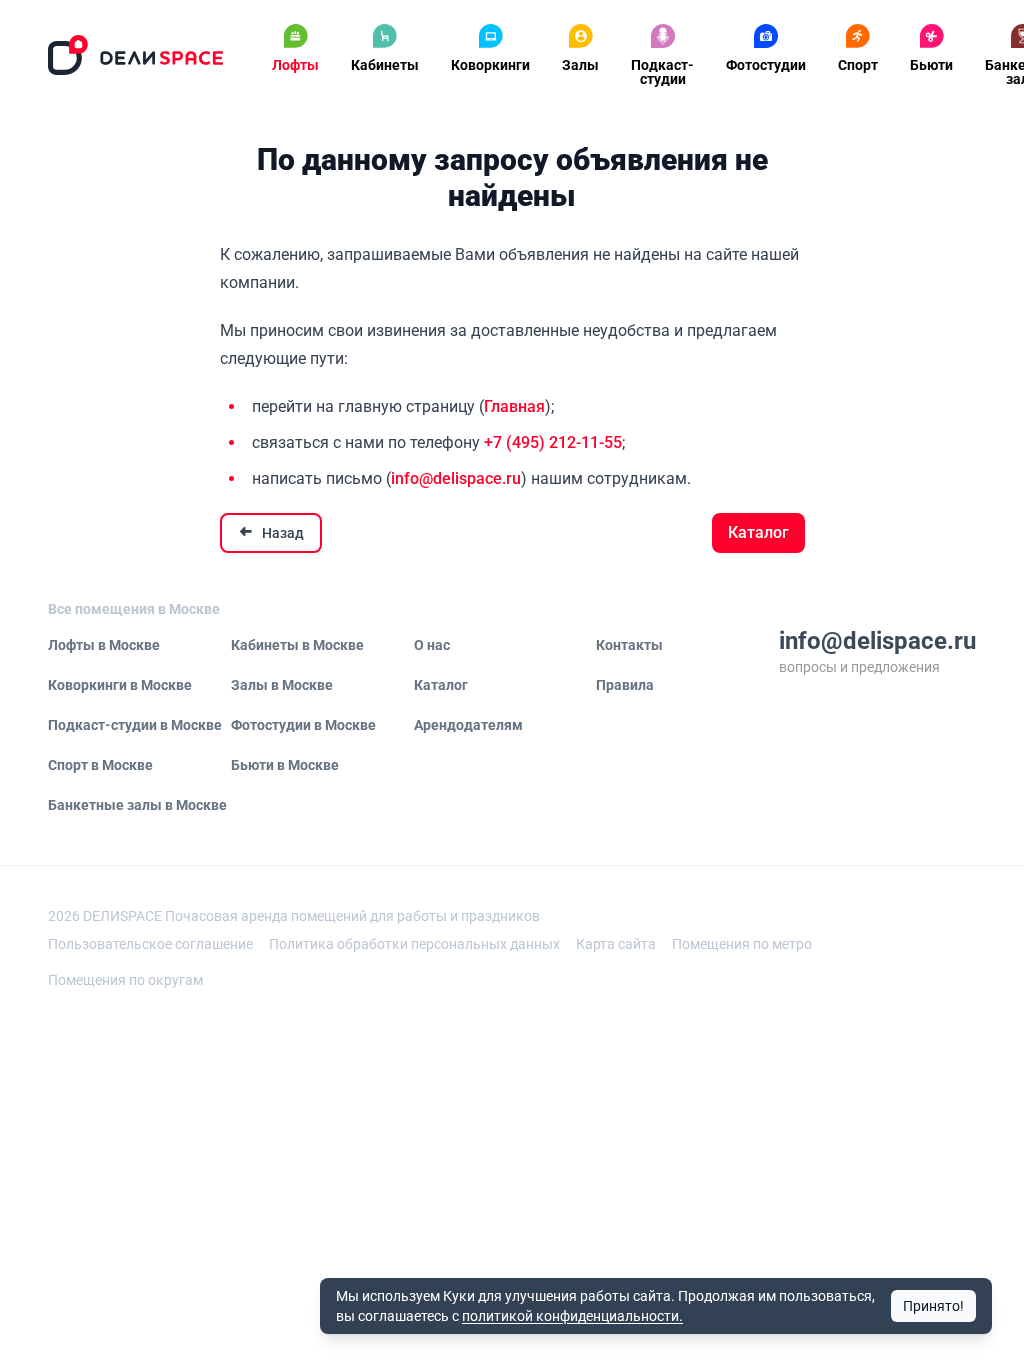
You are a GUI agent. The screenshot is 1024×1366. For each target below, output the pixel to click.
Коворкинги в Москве (120, 685)
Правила (625, 685)
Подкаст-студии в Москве (135, 725)
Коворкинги (490, 65)
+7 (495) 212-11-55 (553, 442)
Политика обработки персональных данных (414, 944)
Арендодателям (468, 725)
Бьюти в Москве (285, 765)
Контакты (629, 645)
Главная (514, 406)
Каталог (758, 532)
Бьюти (931, 65)
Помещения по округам (125, 980)
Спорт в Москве (100, 765)
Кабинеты (385, 65)
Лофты (295, 65)
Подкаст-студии (662, 72)
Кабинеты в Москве (297, 645)
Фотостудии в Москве (303, 725)
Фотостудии (766, 65)
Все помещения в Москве (134, 609)
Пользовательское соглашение (150, 944)
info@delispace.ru (456, 478)
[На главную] (136, 55)
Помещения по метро (742, 944)
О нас (432, 645)
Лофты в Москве (104, 645)
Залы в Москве (282, 685)
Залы (580, 65)
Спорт (858, 65)
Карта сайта (616, 944)
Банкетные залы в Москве (137, 805)
